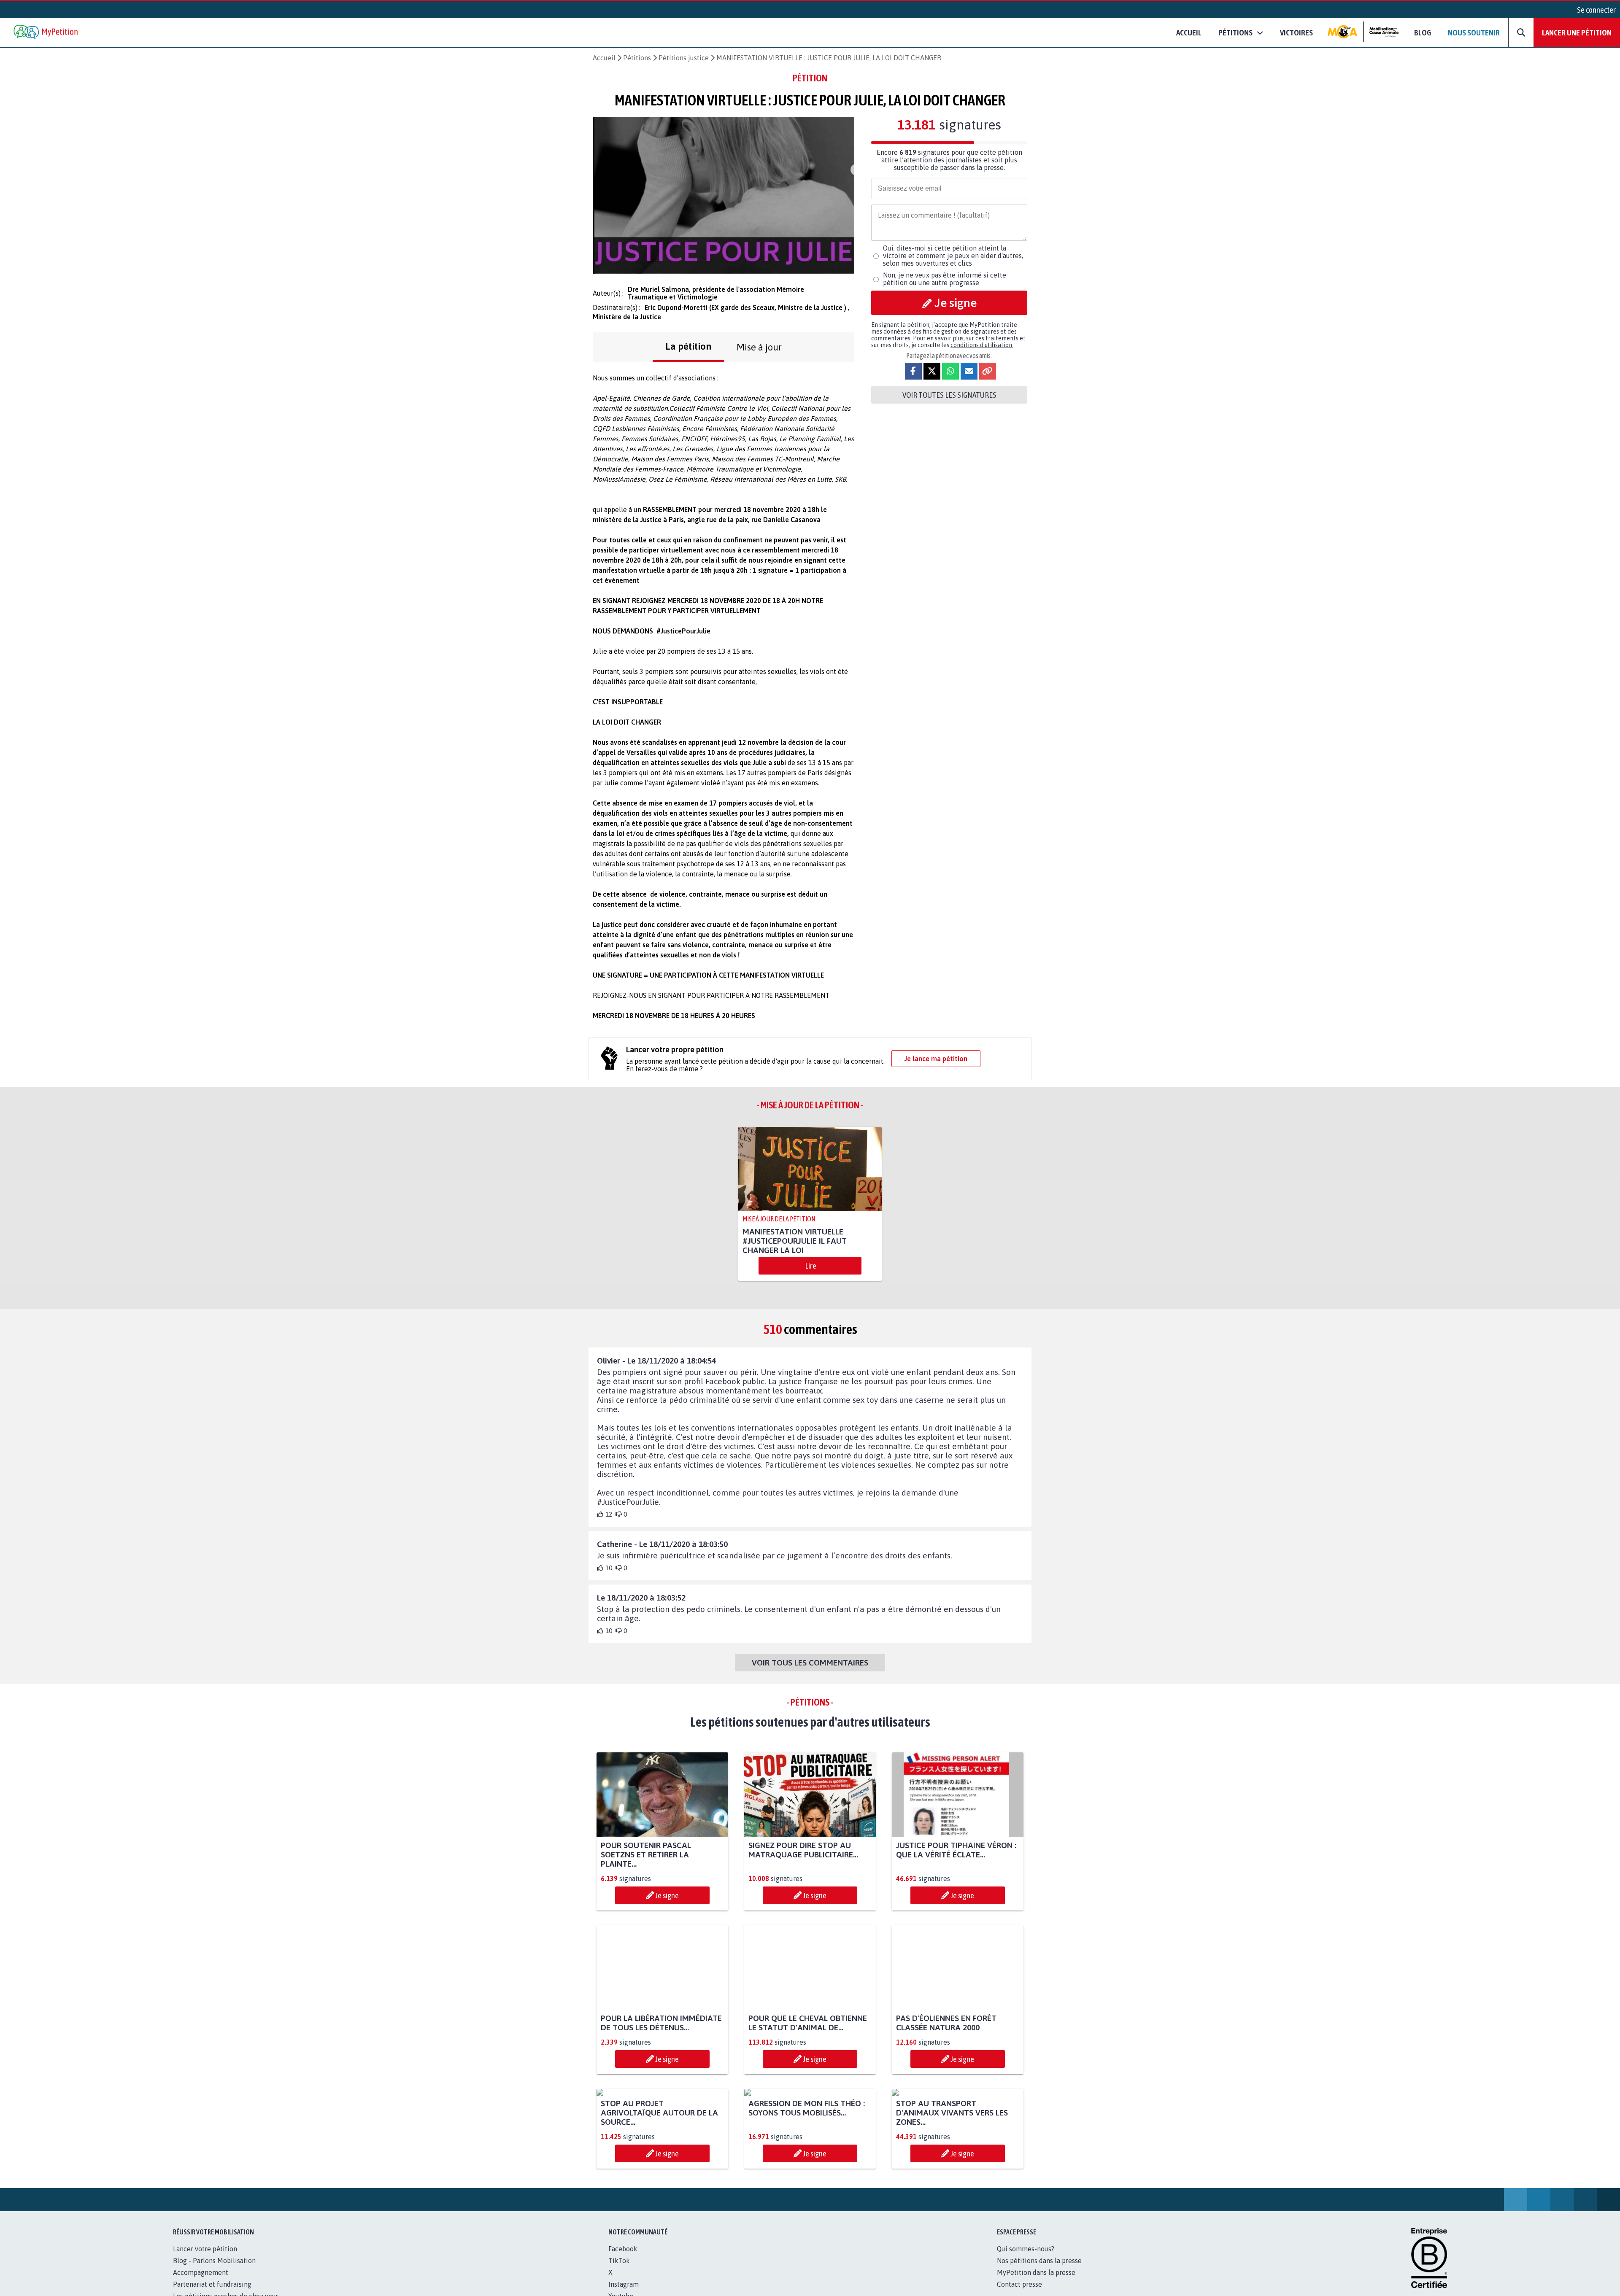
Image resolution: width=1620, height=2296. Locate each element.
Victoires (1296, 32)
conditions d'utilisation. (982, 345)
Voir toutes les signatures (949, 395)
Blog (1423, 32)
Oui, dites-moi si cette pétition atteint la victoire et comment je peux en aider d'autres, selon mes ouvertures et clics (953, 256)
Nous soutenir (1474, 32)
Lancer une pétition (1577, 32)
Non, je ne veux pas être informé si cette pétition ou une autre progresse (945, 279)
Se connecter (1596, 10)
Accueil (1189, 32)
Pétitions (637, 58)
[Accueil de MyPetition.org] (46, 33)
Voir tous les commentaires (810, 1663)
